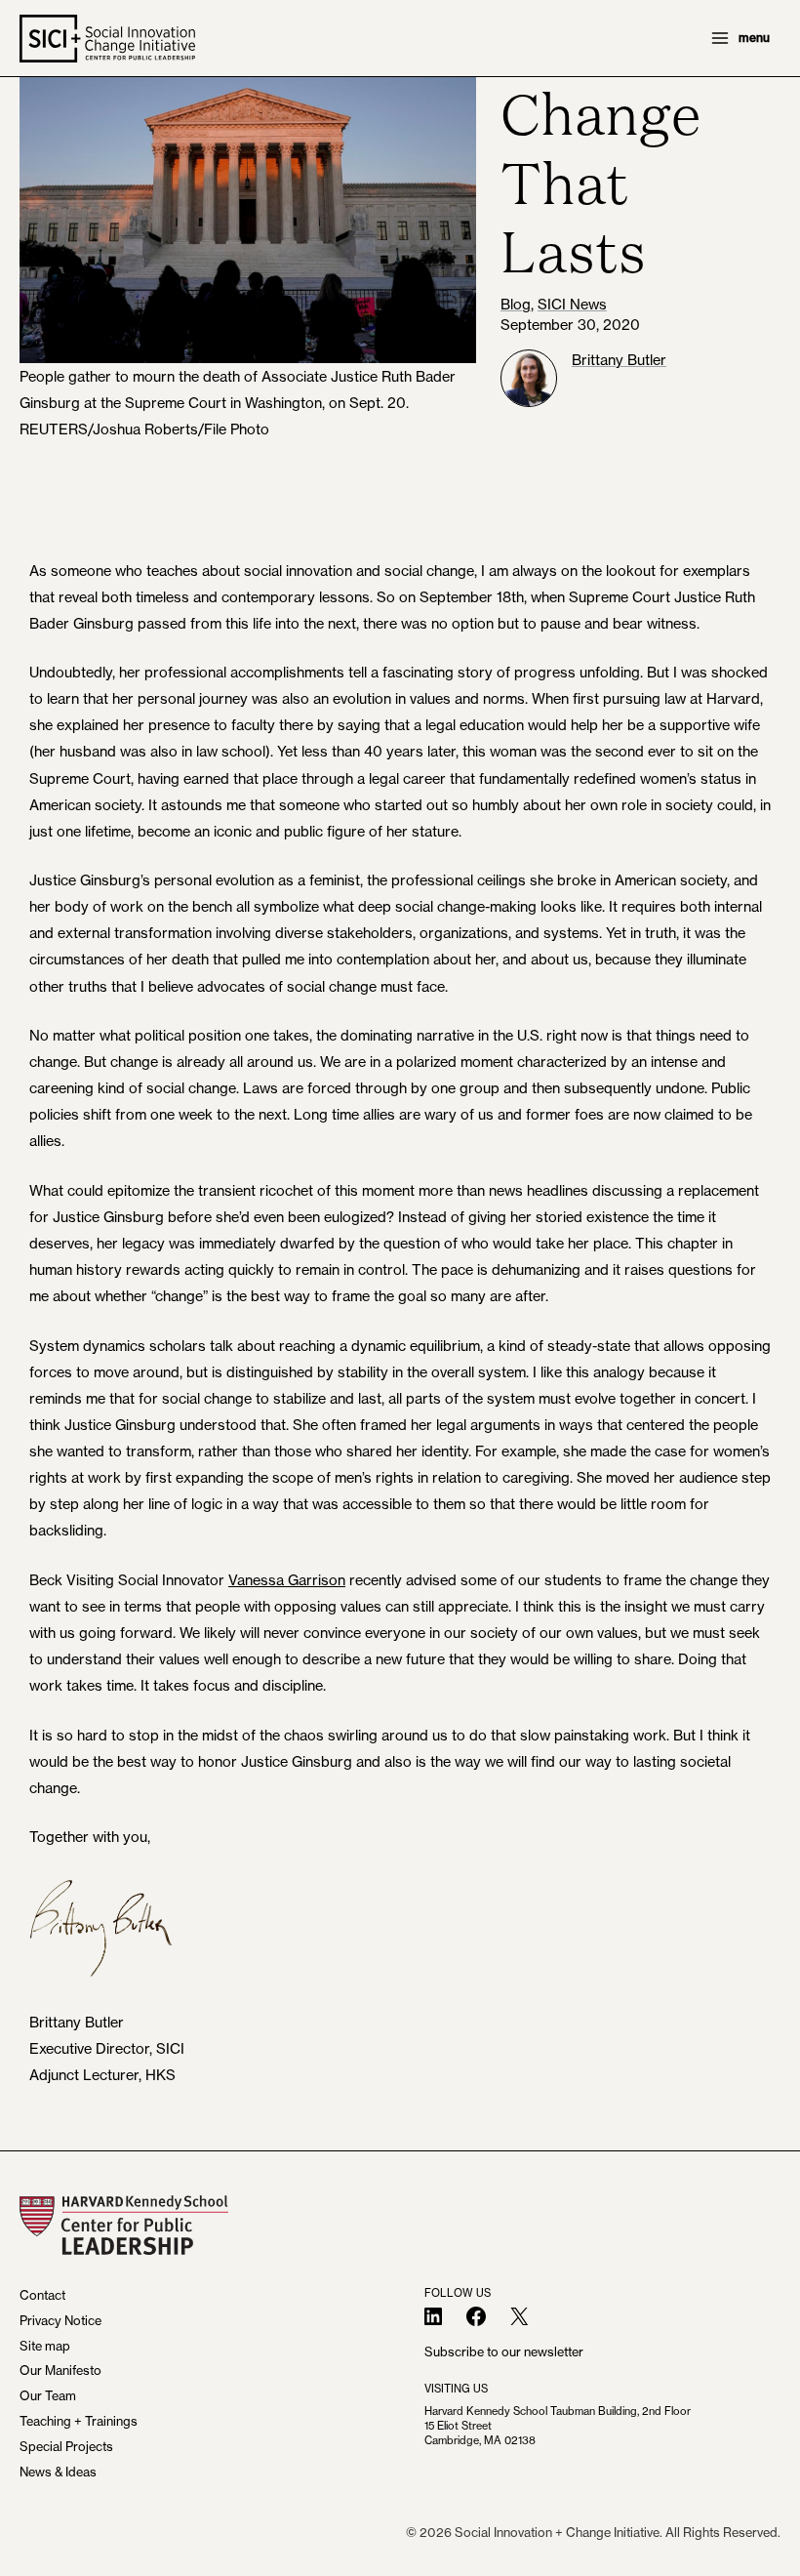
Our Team (48, 2395)
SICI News (572, 304)
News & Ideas (58, 2472)
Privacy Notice (60, 2320)
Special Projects (66, 2446)
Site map (45, 2346)
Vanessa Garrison (287, 1580)
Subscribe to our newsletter (504, 2351)
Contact (42, 2295)
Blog (516, 304)
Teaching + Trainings (79, 2421)
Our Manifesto (60, 2370)
